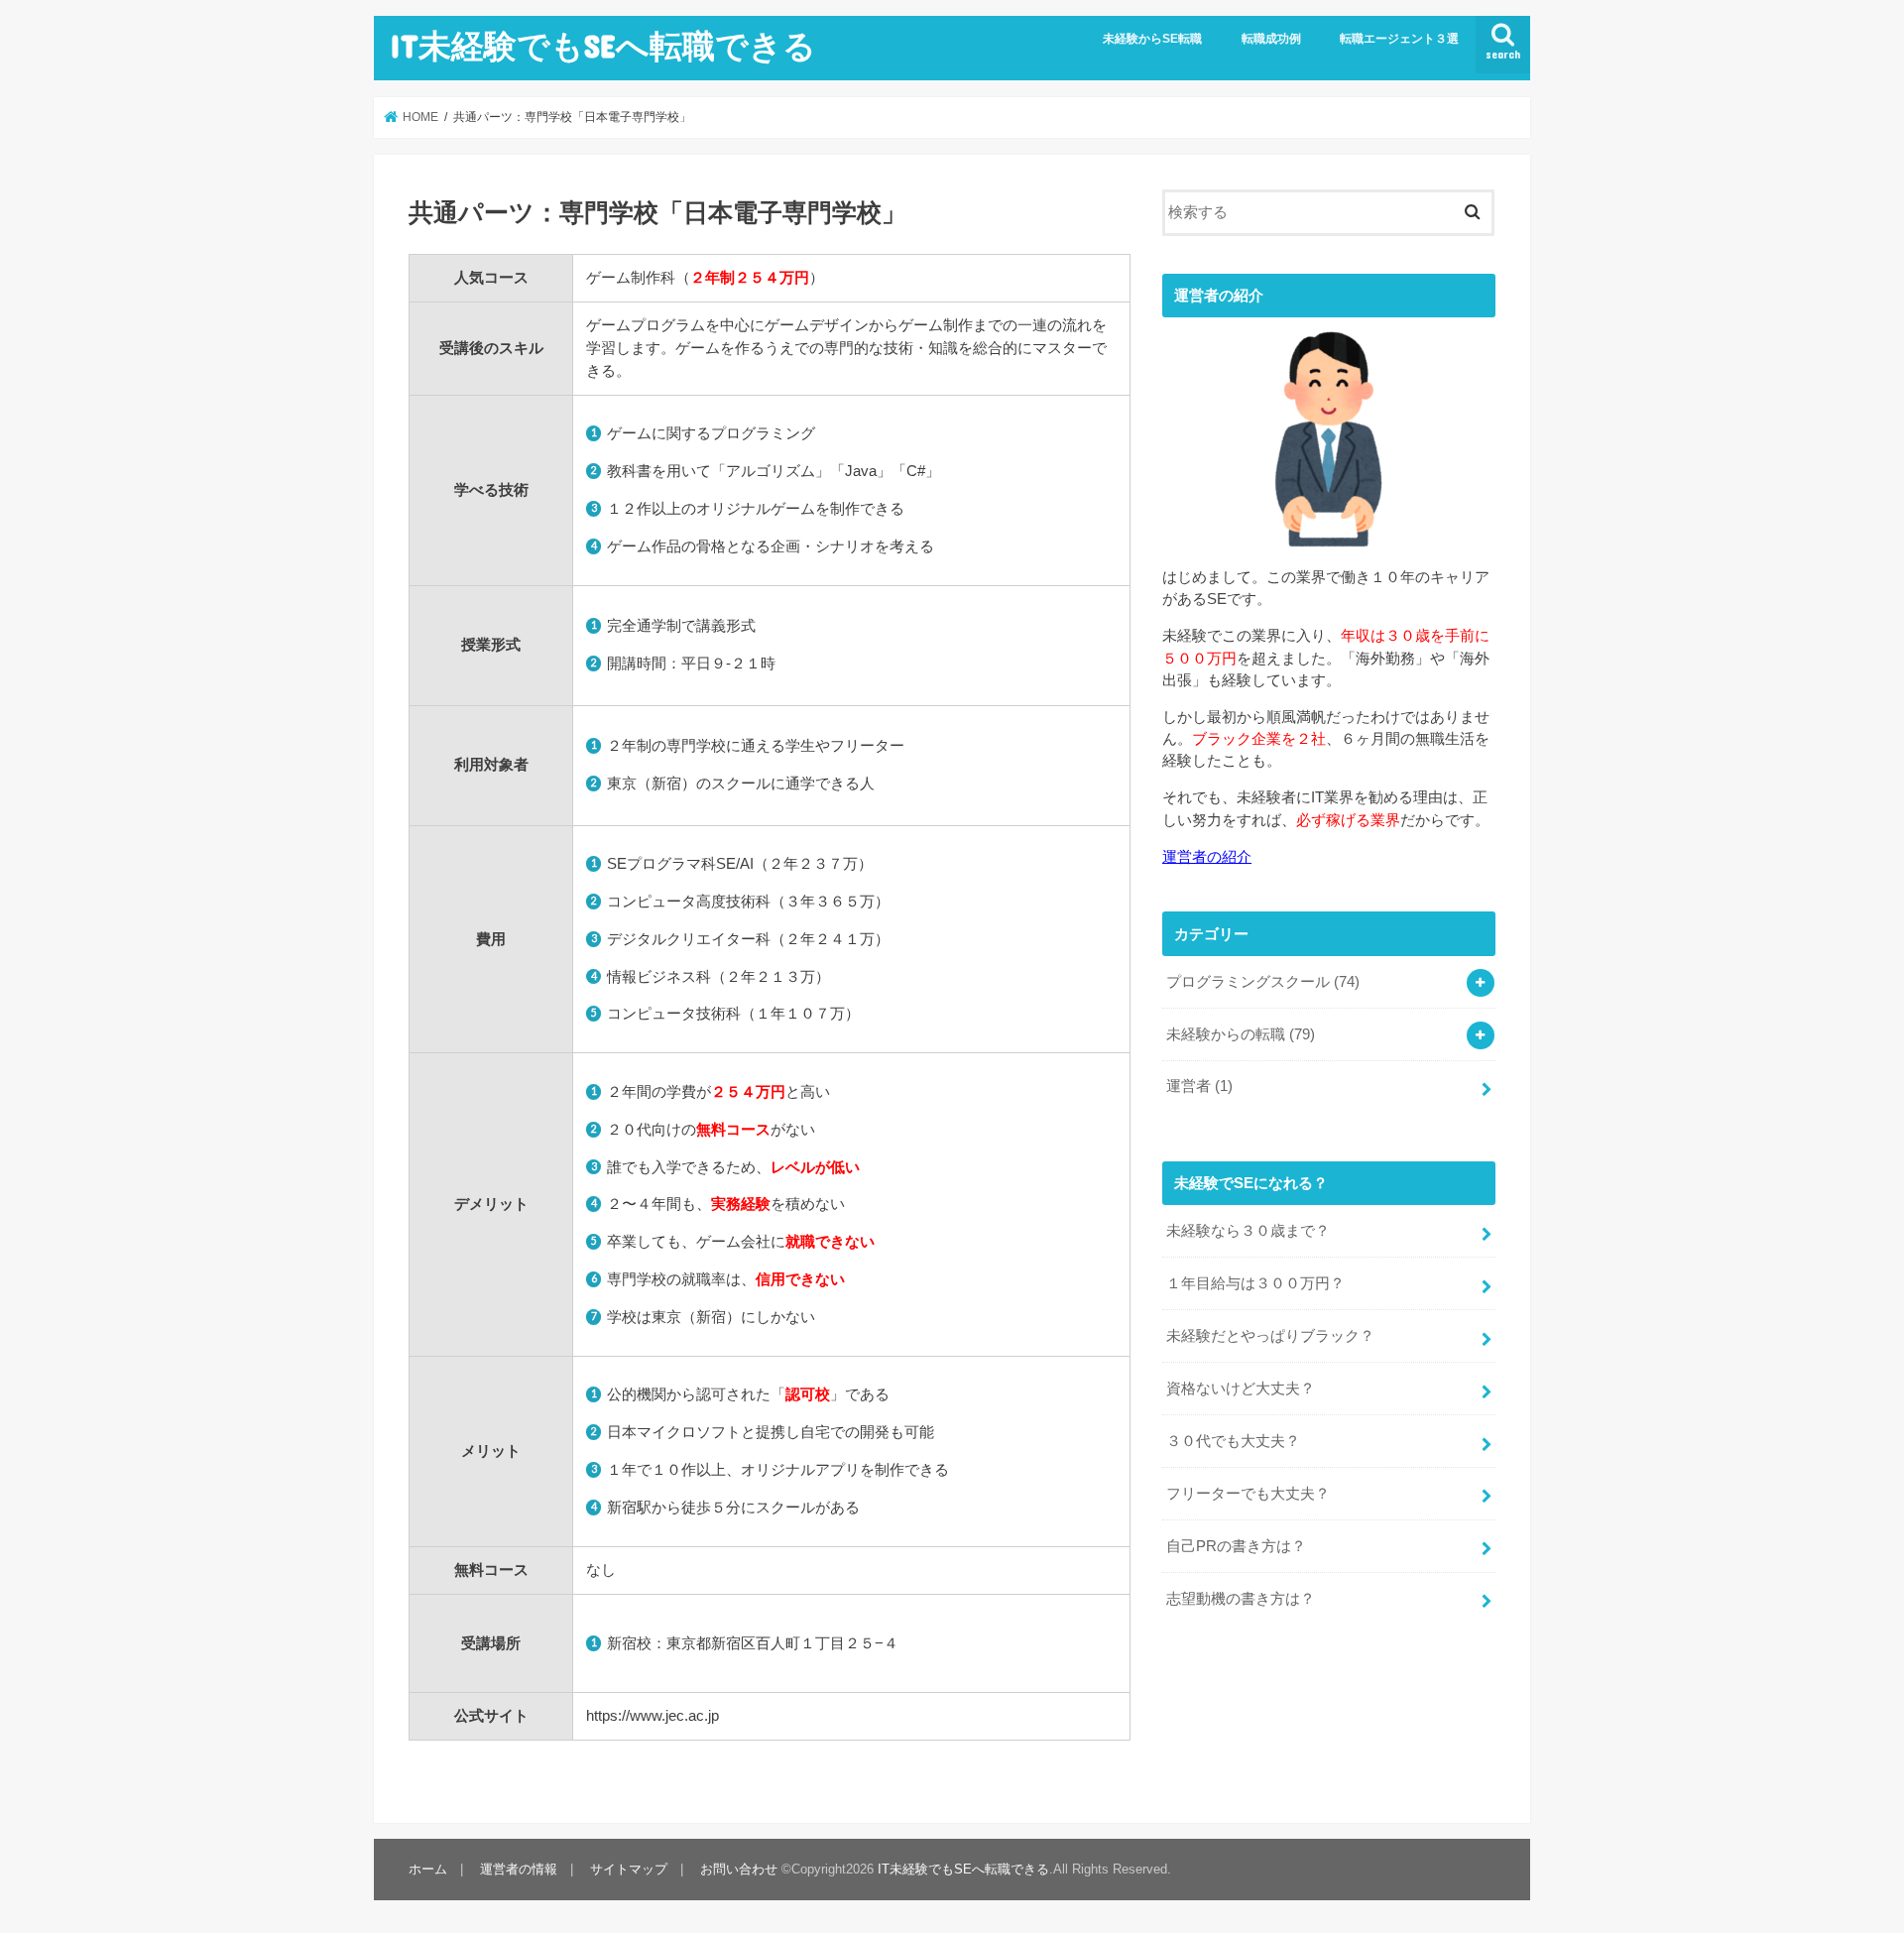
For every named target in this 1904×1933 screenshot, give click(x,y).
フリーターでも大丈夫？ (1248, 1494)
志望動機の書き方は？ (1241, 1599)
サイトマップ (629, 1869)
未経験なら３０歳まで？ (1248, 1231)
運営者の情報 (519, 1869)
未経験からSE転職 (1152, 39)
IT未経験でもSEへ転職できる (603, 45)
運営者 (1199, 1086)
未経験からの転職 (1241, 1034)
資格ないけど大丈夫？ (1241, 1389)
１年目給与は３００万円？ (1255, 1283)
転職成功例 (1271, 39)
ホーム (428, 1869)
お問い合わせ (739, 1869)
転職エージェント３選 (1399, 39)
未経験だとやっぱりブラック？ (1270, 1336)
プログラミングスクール (1263, 982)
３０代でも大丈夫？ (1233, 1441)
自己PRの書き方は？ (1236, 1546)
